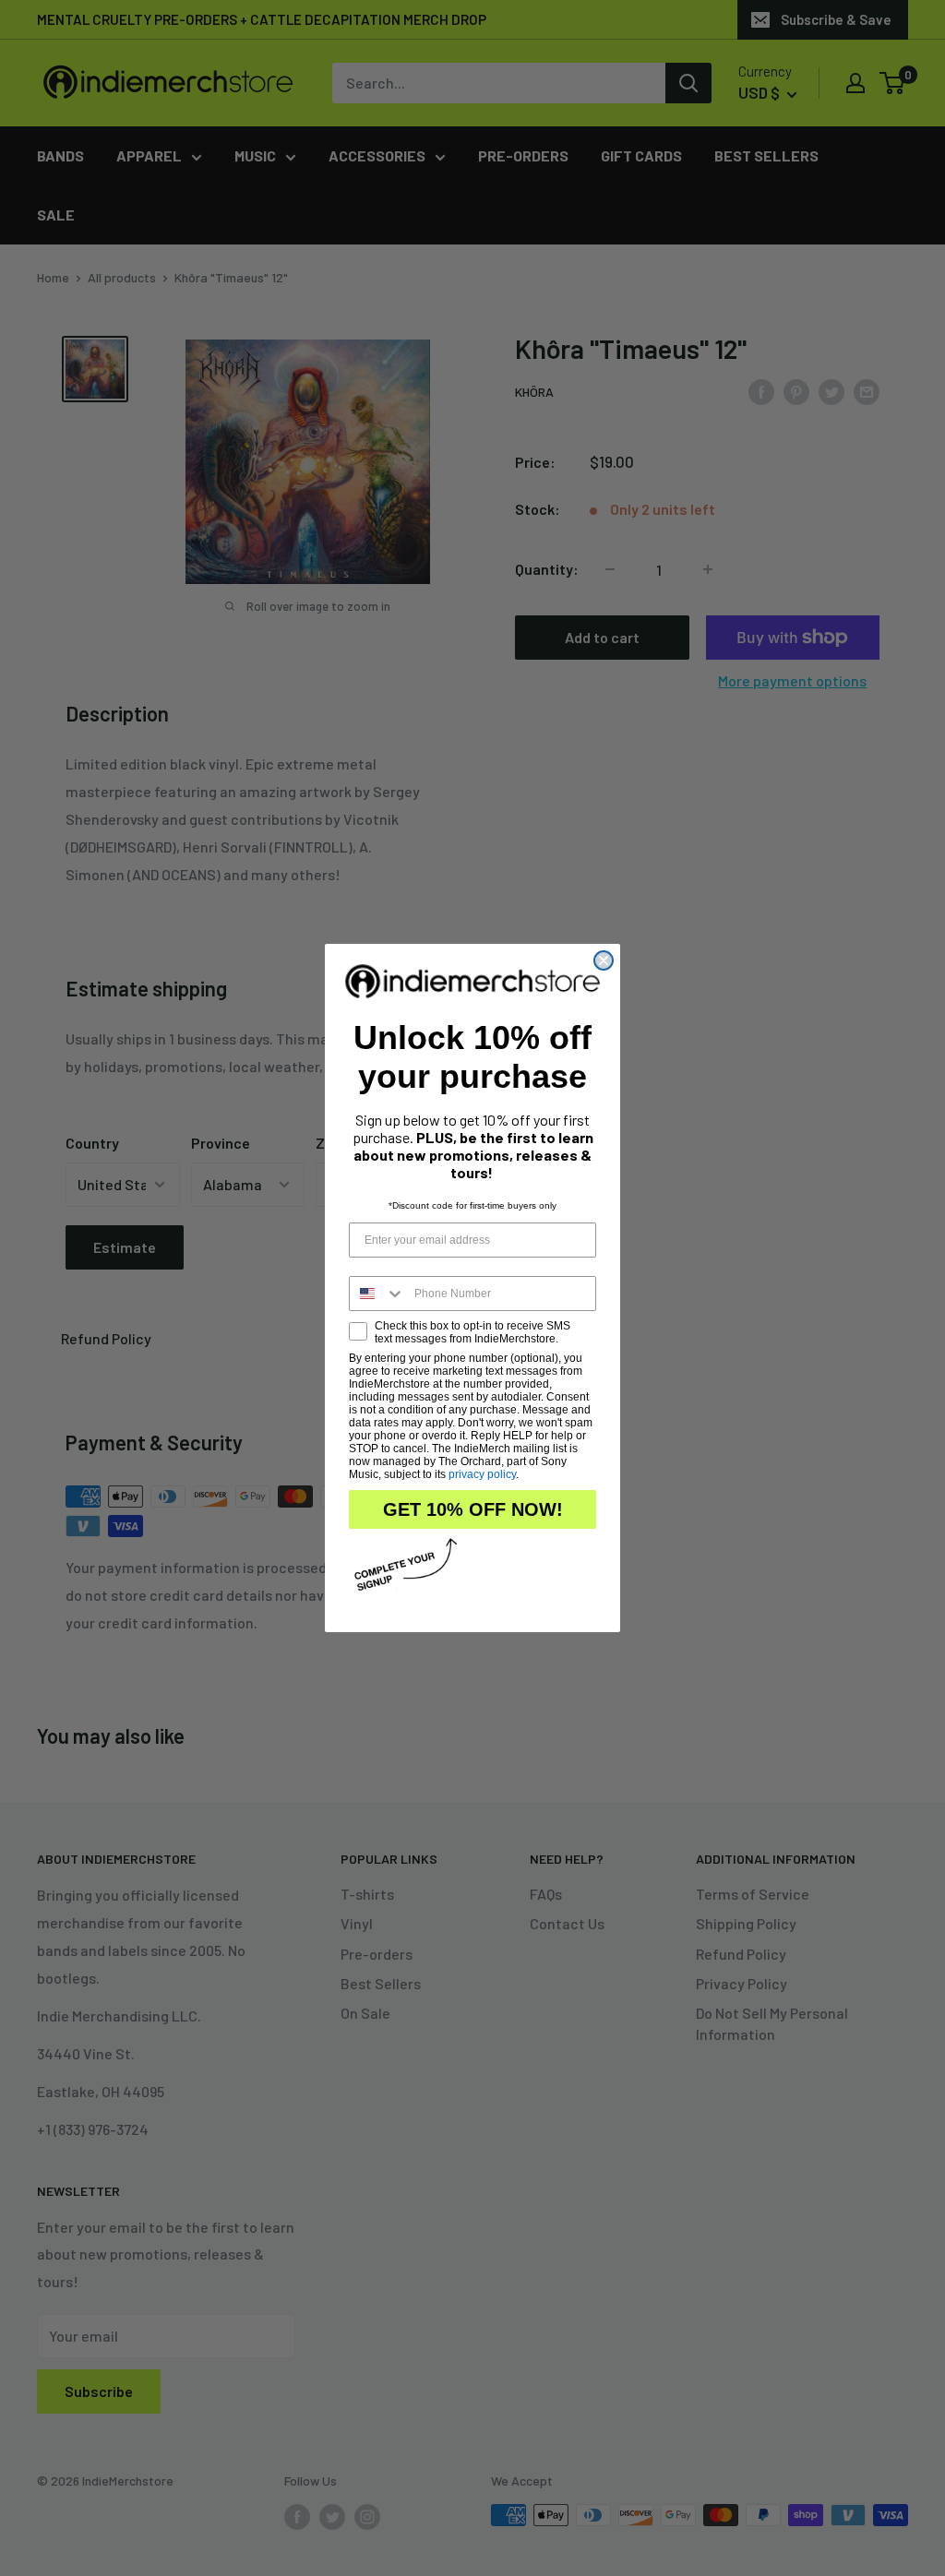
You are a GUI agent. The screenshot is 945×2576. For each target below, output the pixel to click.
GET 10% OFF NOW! (473, 1509)
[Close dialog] (604, 960)
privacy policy (482, 1474)
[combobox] (377, 1294)
